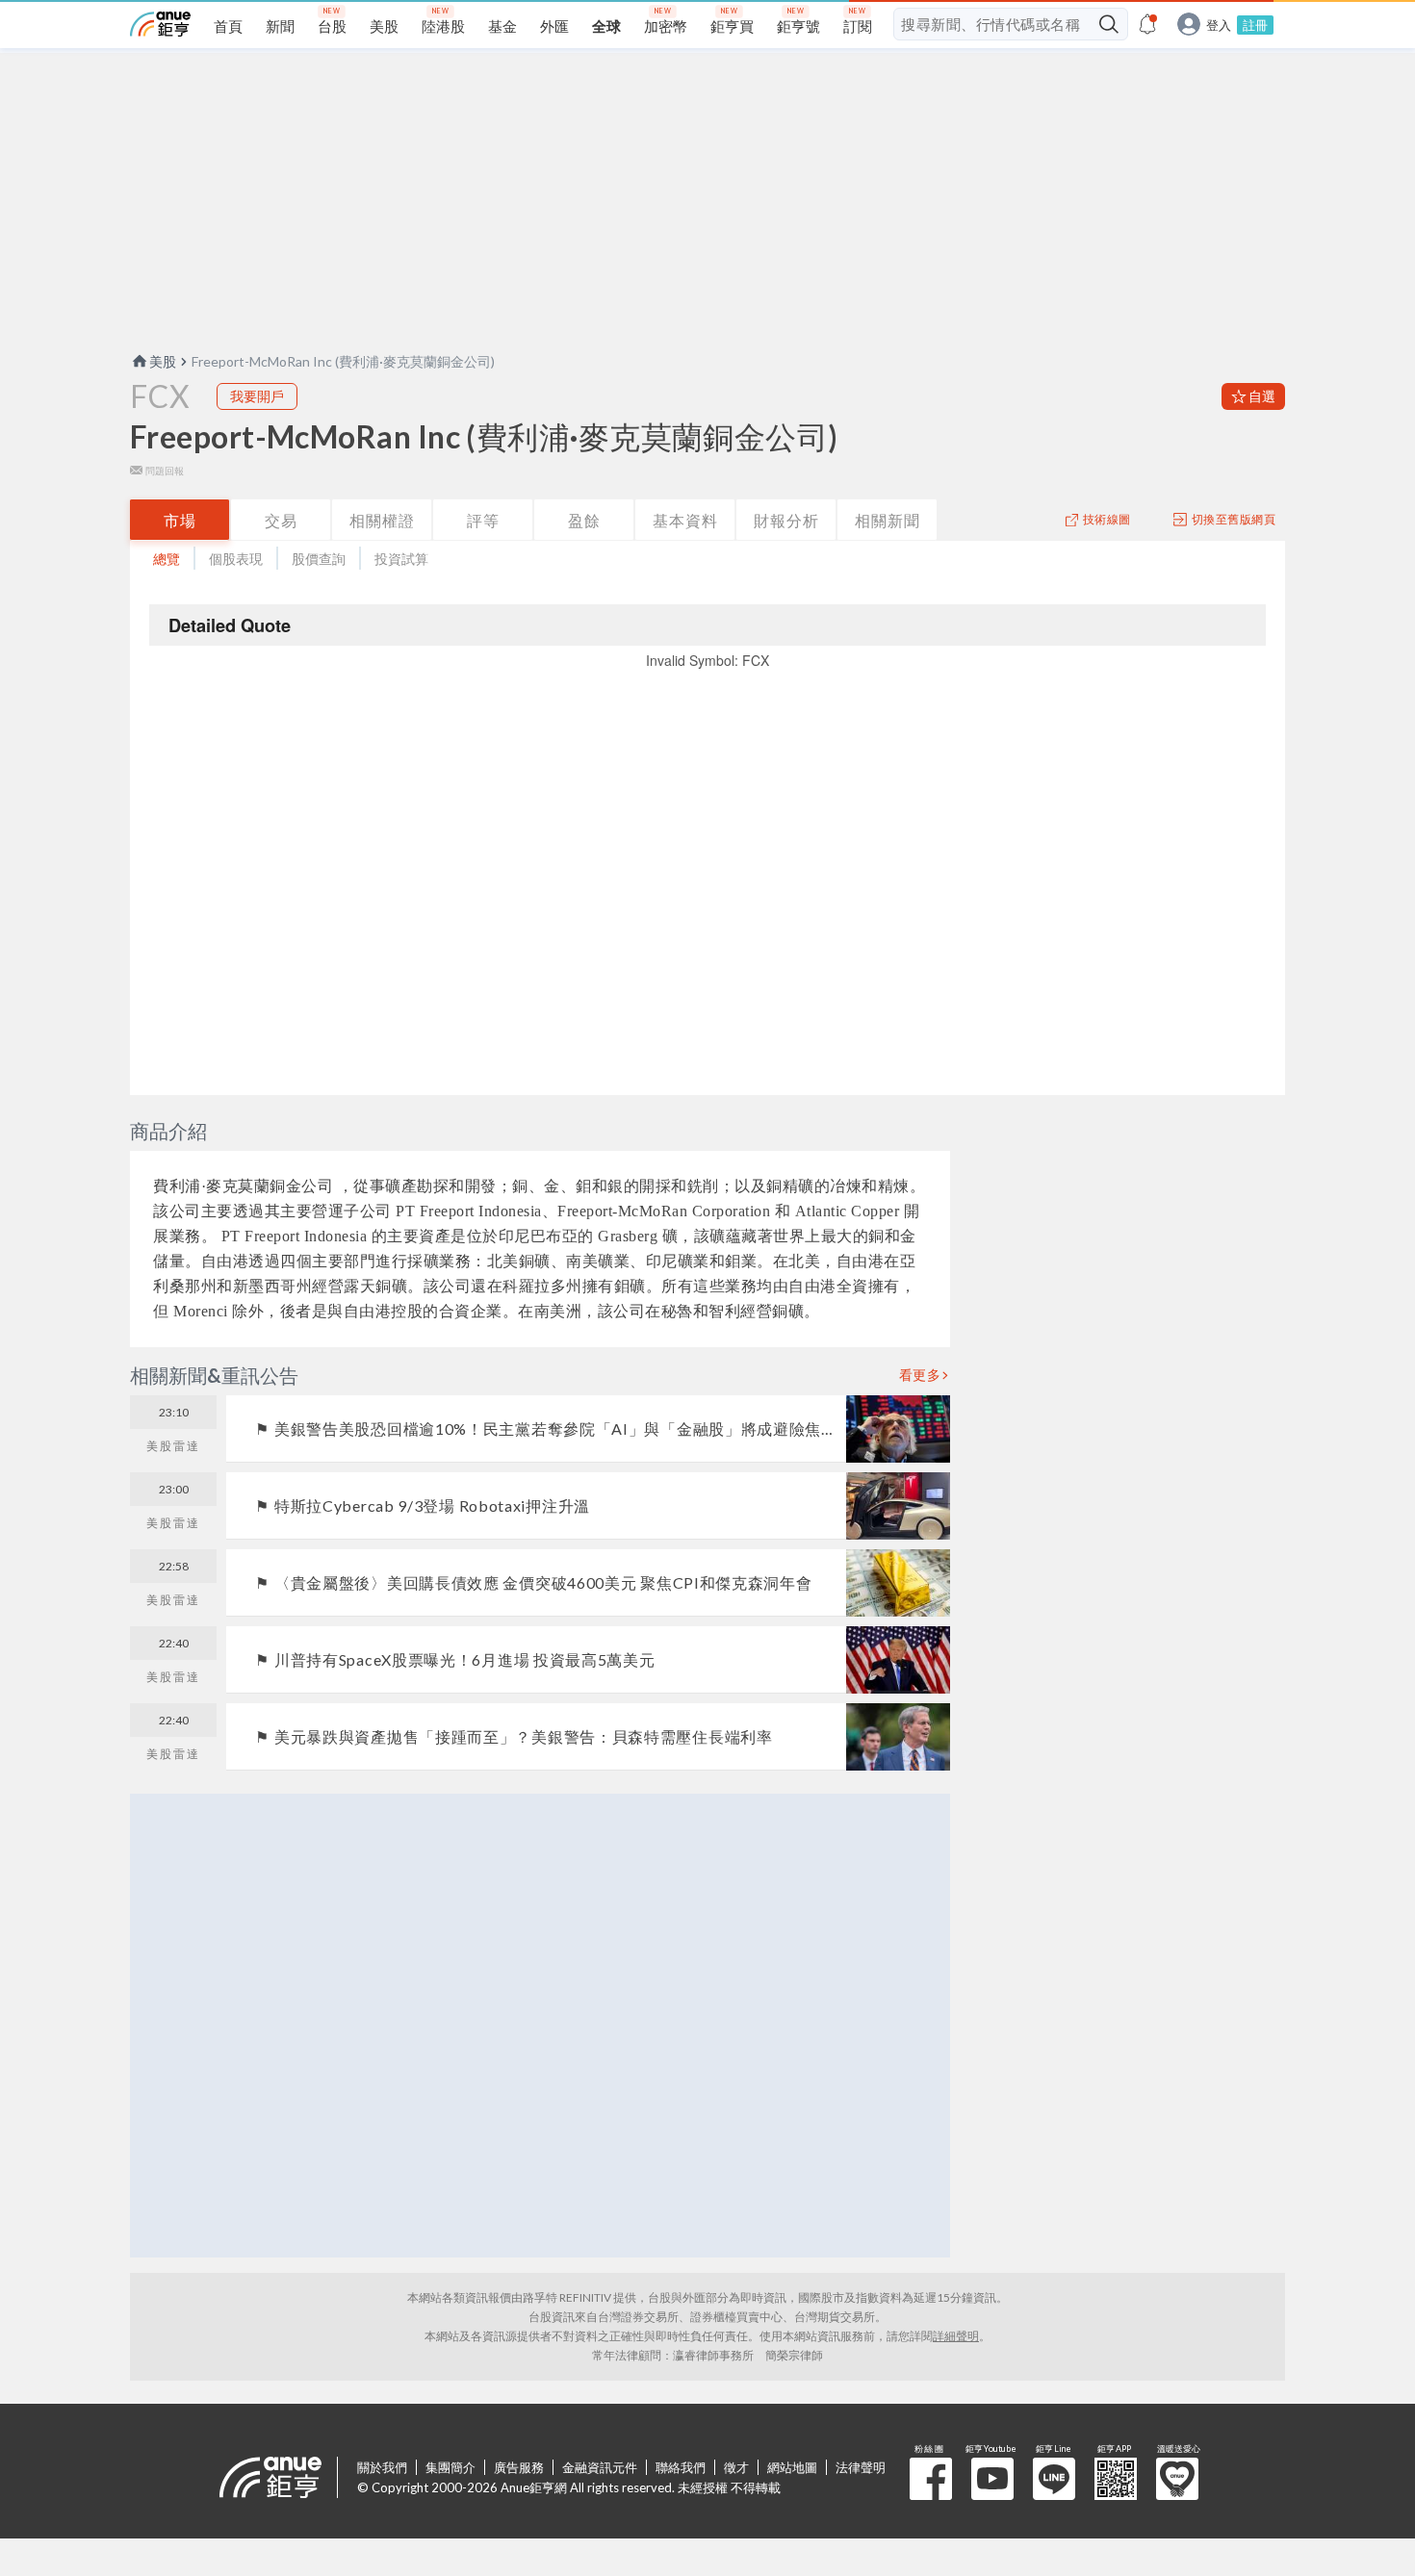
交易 (281, 520)
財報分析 (786, 520)
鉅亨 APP (1116, 2479)
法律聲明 (861, 2467)
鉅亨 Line (1054, 2479)
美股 (163, 361)
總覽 (167, 559)
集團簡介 (450, 2467)
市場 (180, 520)
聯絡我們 (681, 2467)
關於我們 (382, 2467)
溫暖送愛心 (1177, 2479)
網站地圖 (792, 2467)
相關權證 (382, 520)
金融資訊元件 (600, 2467)
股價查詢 (319, 559)
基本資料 (685, 520)
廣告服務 (519, 2467)
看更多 (920, 1375)
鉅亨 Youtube (992, 2479)
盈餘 (584, 520)
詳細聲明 (956, 2336)
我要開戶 (257, 396)
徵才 (736, 2467)
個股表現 (236, 559)
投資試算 (401, 559)
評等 (483, 520)
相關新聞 (888, 520)
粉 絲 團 (931, 2479)
